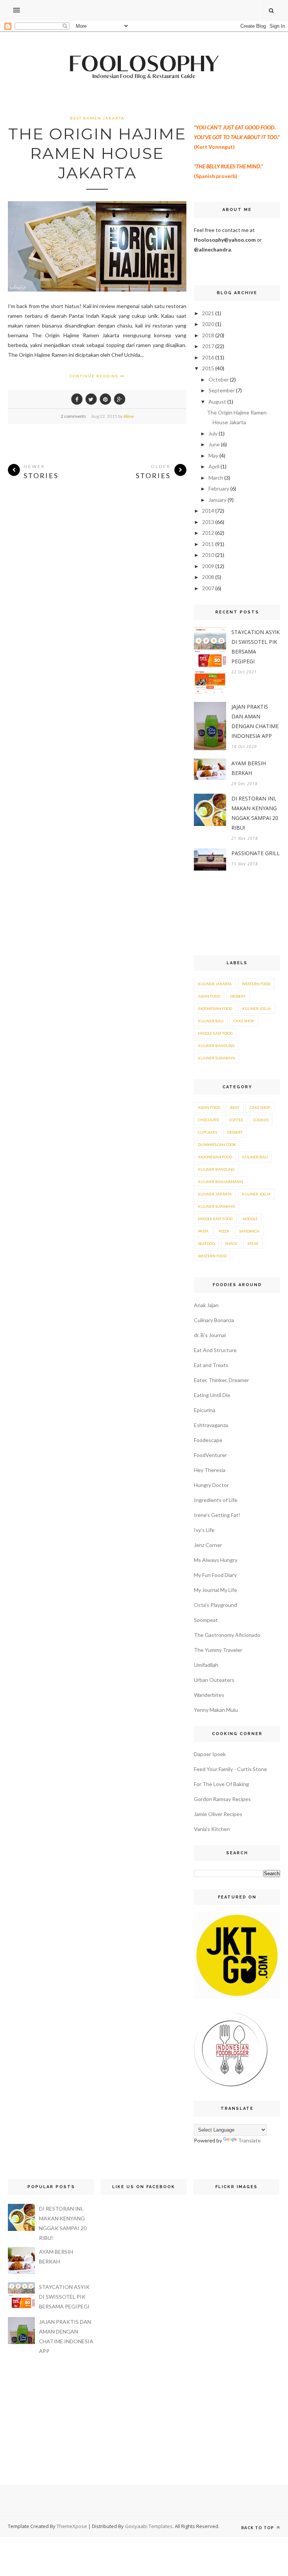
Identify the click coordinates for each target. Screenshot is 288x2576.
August (217, 402)
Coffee (236, 1120)
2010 (208, 555)
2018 (208, 335)
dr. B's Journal (210, 1335)
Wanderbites (209, 1695)
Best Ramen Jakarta (97, 118)
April (214, 466)
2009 (208, 566)
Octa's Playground (215, 1605)
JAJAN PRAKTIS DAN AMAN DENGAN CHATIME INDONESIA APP (255, 721)
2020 (208, 324)
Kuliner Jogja (257, 1008)
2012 (208, 533)
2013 (208, 522)
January (217, 500)
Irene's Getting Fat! (217, 1515)
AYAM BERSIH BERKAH (249, 768)
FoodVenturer (210, 1455)
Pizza (224, 1231)
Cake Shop (244, 1021)
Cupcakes (208, 1132)
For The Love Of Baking (221, 1784)
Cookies (261, 1120)
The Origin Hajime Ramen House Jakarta (97, 153)
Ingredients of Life (216, 1500)
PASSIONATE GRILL (256, 853)
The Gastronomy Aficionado (227, 1635)
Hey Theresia (210, 1470)
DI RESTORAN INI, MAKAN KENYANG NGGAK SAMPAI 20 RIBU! (255, 813)
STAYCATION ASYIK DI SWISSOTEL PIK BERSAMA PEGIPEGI (256, 647)
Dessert (238, 996)
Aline (129, 416)
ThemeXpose (72, 2526)
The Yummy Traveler (218, 1650)
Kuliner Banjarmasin (220, 1182)
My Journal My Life (215, 1590)
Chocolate (208, 1120)
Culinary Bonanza (214, 1320)
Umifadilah (206, 1665)
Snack (231, 1243)
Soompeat (206, 1620)
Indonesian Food (215, 1008)
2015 (208, 368)
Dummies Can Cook (217, 1144)
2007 (208, 588)
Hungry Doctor (211, 1485)
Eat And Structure (215, 1350)
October (219, 379)
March (216, 478)
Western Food (256, 984)
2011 (208, 544)
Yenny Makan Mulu (216, 1710)
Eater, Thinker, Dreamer (221, 1380)
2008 (208, 577)
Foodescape (208, 1440)
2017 (208, 346)
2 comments (73, 416)
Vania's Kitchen (212, 1829)
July (213, 433)
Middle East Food (215, 1033)
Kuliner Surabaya (217, 1058)
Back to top (258, 2527)
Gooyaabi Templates (149, 2526)
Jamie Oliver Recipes (218, 1814)
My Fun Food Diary (215, 1575)
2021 (208, 313)
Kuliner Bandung (216, 1046)
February (219, 488)
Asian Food (209, 996)
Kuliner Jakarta (215, 984)
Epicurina (205, 1410)
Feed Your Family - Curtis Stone (230, 1769)
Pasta (203, 1231)
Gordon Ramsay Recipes (222, 1799)
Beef (235, 1107)
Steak (253, 1243)
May (213, 456)
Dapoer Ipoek (210, 1754)
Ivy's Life (204, 1530)
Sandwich (249, 1231)
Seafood (206, 1243)
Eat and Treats (211, 1365)
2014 (208, 511)
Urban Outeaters (214, 1680)
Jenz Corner (208, 1545)
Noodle (250, 1219)
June (214, 444)
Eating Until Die (212, 1395)
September (222, 390)
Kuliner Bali (211, 1021)
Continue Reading (95, 376)
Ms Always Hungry (216, 1560)
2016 (208, 357)
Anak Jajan (206, 1305)
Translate (249, 2140)
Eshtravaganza (211, 1425)
